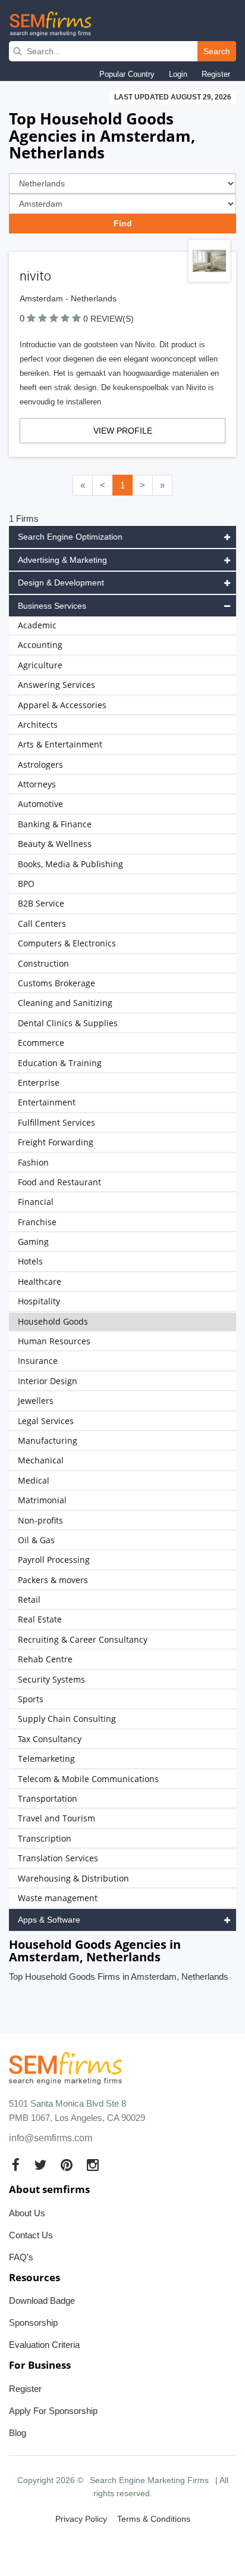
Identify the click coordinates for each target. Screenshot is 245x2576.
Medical (34, 1480)
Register (216, 74)
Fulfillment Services (56, 1122)
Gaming (33, 1242)
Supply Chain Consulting (67, 1719)
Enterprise (39, 1083)
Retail (29, 1600)
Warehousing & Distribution (73, 1878)
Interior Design (48, 1381)
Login (178, 74)
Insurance (38, 1361)
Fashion (33, 1162)
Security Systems (51, 1679)
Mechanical (41, 1460)
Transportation (48, 1798)
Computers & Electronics (67, 943)
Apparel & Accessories (62, 705)
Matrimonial (42, 1500)
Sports (31, 1699)
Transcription (45, 1838)
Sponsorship (33, 2323)
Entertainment (47, 1102)
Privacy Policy (81, 2519)
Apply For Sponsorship (53, 2411)
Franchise (37, 1222)
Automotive (40, 804)
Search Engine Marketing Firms (149, 2480)
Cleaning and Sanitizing (65, 1003)
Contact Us (31, 2235)
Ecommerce (41, 1043)
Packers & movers (53, 1580)
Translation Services (58, 1858)
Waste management (58, 1898)
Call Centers (42, 923)
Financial (36, 1202)
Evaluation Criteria (44, 2345)
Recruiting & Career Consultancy (83, 1639)
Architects (38, 725)
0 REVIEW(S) (109, 319)
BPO (26, 884)
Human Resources (54, 1341)
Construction (43, 963)
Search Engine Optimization (70, 537)
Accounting (40, 645)
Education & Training (60, 1063)
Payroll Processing (54, 1560)
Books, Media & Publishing (70, 864)
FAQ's (21, 2257)
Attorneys (37, 784)
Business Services (52, 606)
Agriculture (40, 665)
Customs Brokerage (56, 983)
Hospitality (39, 1301)
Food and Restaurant (59, 1182)
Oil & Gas (36, 1540)
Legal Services (46, 1421)
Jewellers (36, 1401)
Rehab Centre (45, 1659)
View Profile (123, 431)
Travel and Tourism (56, 1818)
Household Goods (53, 1321)
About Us (27, 2213)
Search (217, 51)
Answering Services (56, 685)
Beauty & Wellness (55, 844)
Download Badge (42, 2301)
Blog (18, 2433)
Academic (37, 625)
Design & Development (61, 583)
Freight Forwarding (56, 1142)
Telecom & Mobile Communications (88, 1779)
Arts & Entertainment (60, 744)
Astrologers (40, 764)
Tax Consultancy (50, 1739)
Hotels (30, 1261)
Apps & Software (49, 1920)
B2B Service (41, 903)
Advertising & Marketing (62, 560)
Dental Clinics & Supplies (68, 1023)
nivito (35, 276)
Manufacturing (48, 1440)
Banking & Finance (55, 824)
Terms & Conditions (154, 2519)
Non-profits (40, 1520)
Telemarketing (46, 1759)
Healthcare (40, 1281)
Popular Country (127, 74)
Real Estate (40, 1619)
